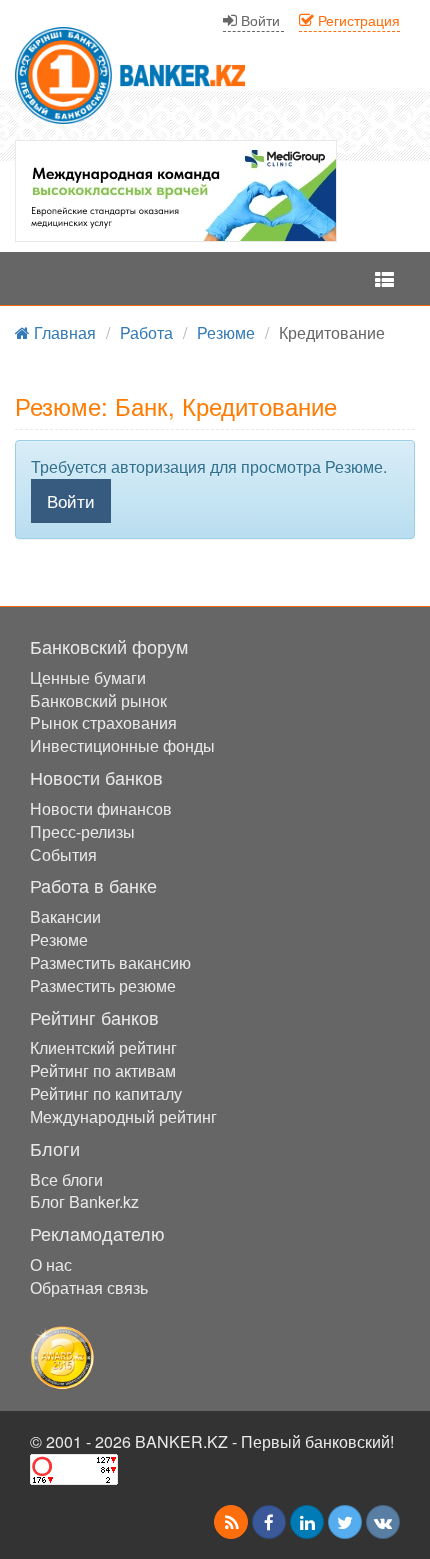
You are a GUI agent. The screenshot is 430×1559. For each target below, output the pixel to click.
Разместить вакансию (110, 962)
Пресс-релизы (82, 831)
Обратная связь (89, 1287)
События (63, 854)
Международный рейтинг (123, 1116)
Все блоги (66, 1179)
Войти (71, 500)
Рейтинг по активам (103, 1070)
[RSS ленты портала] (231, 1522)
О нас (51, 1264)
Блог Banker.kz (84, 1201)
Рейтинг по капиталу (106, 1093)
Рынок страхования (103, 722)
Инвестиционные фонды (122, 745)
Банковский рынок (98, 700)
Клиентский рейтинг (103, 1047)
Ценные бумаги (88, 677)
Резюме (59, 939)
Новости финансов (101, 808)
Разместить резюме (103, 985)
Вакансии (65, 916)
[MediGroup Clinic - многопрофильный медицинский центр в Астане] (176, 191)
